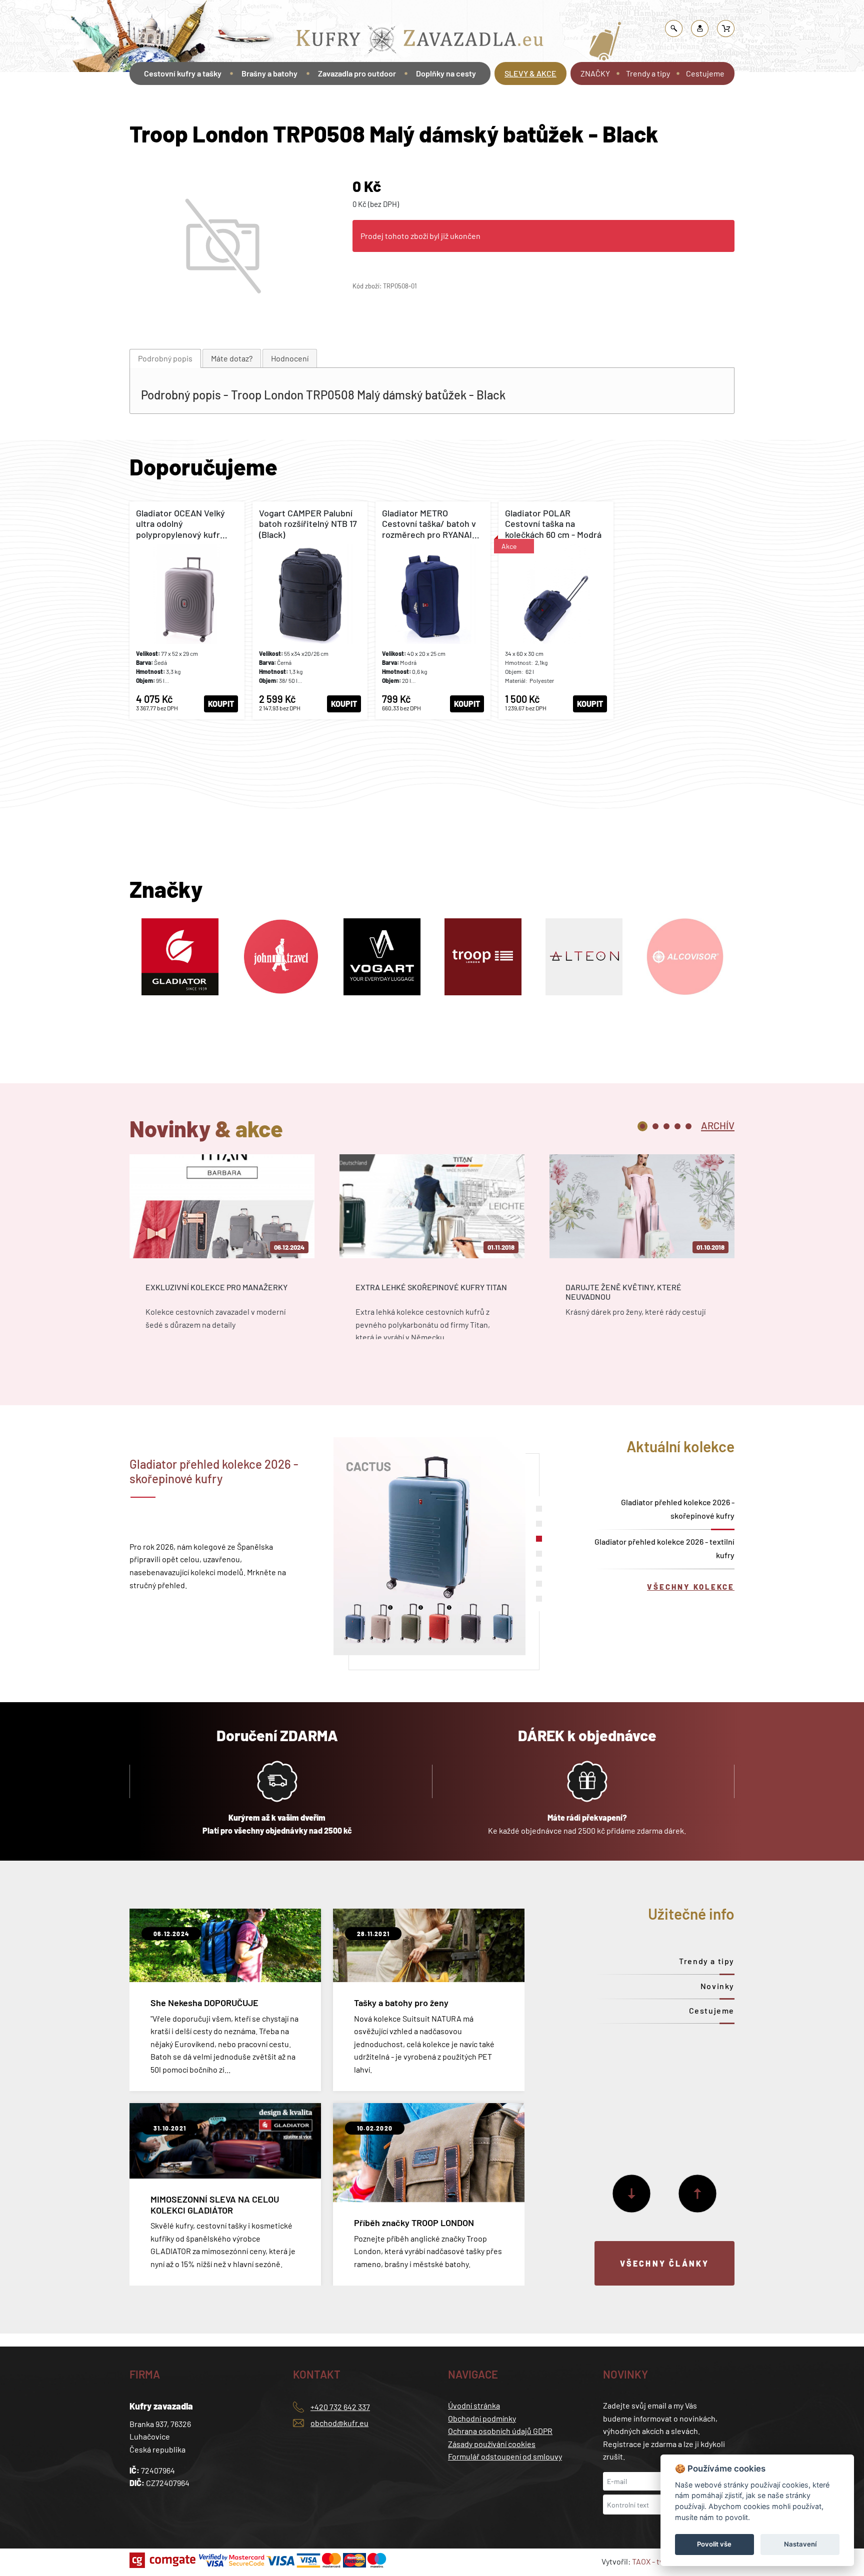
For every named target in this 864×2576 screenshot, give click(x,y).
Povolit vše (714, 2544)
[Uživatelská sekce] (700, 28)
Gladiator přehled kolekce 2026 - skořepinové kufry (678, 1509)
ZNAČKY (595, 73)
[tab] (165, 359)
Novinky (717, 1986)
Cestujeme (705, 73)
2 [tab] (655, 1126)
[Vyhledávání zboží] (674, 28)
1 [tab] (642, 1126)
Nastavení (800, 2544)
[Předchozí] (697, 2194)
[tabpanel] (222, 1256)
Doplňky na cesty (446, 73)
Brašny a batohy (325, 12)
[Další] (631, 2194)
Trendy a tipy (648, 73)
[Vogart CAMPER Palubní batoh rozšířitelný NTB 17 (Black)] (310, 610)
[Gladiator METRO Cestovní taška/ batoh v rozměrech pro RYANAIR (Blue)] (433, 610)
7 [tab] (539, 1599)
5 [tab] (688, 1126)
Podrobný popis (165, 358)
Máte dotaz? (232, 358)
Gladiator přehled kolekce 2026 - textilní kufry (664, 1548)
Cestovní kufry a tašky (183, 73)
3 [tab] (666, 1126)
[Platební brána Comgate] (164, 2560)
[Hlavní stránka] (131, 101)
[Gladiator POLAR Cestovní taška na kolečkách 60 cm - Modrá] (556, 610)
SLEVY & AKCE (530, 73)
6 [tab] (539, 1584)
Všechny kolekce (691, 1587)
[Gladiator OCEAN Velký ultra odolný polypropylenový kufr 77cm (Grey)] (187, 610)
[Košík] (726, 28)
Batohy (368, 12)
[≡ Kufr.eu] (420, 42)
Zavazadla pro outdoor (357, 73)
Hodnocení (290, 358)
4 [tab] (677, 1126)
